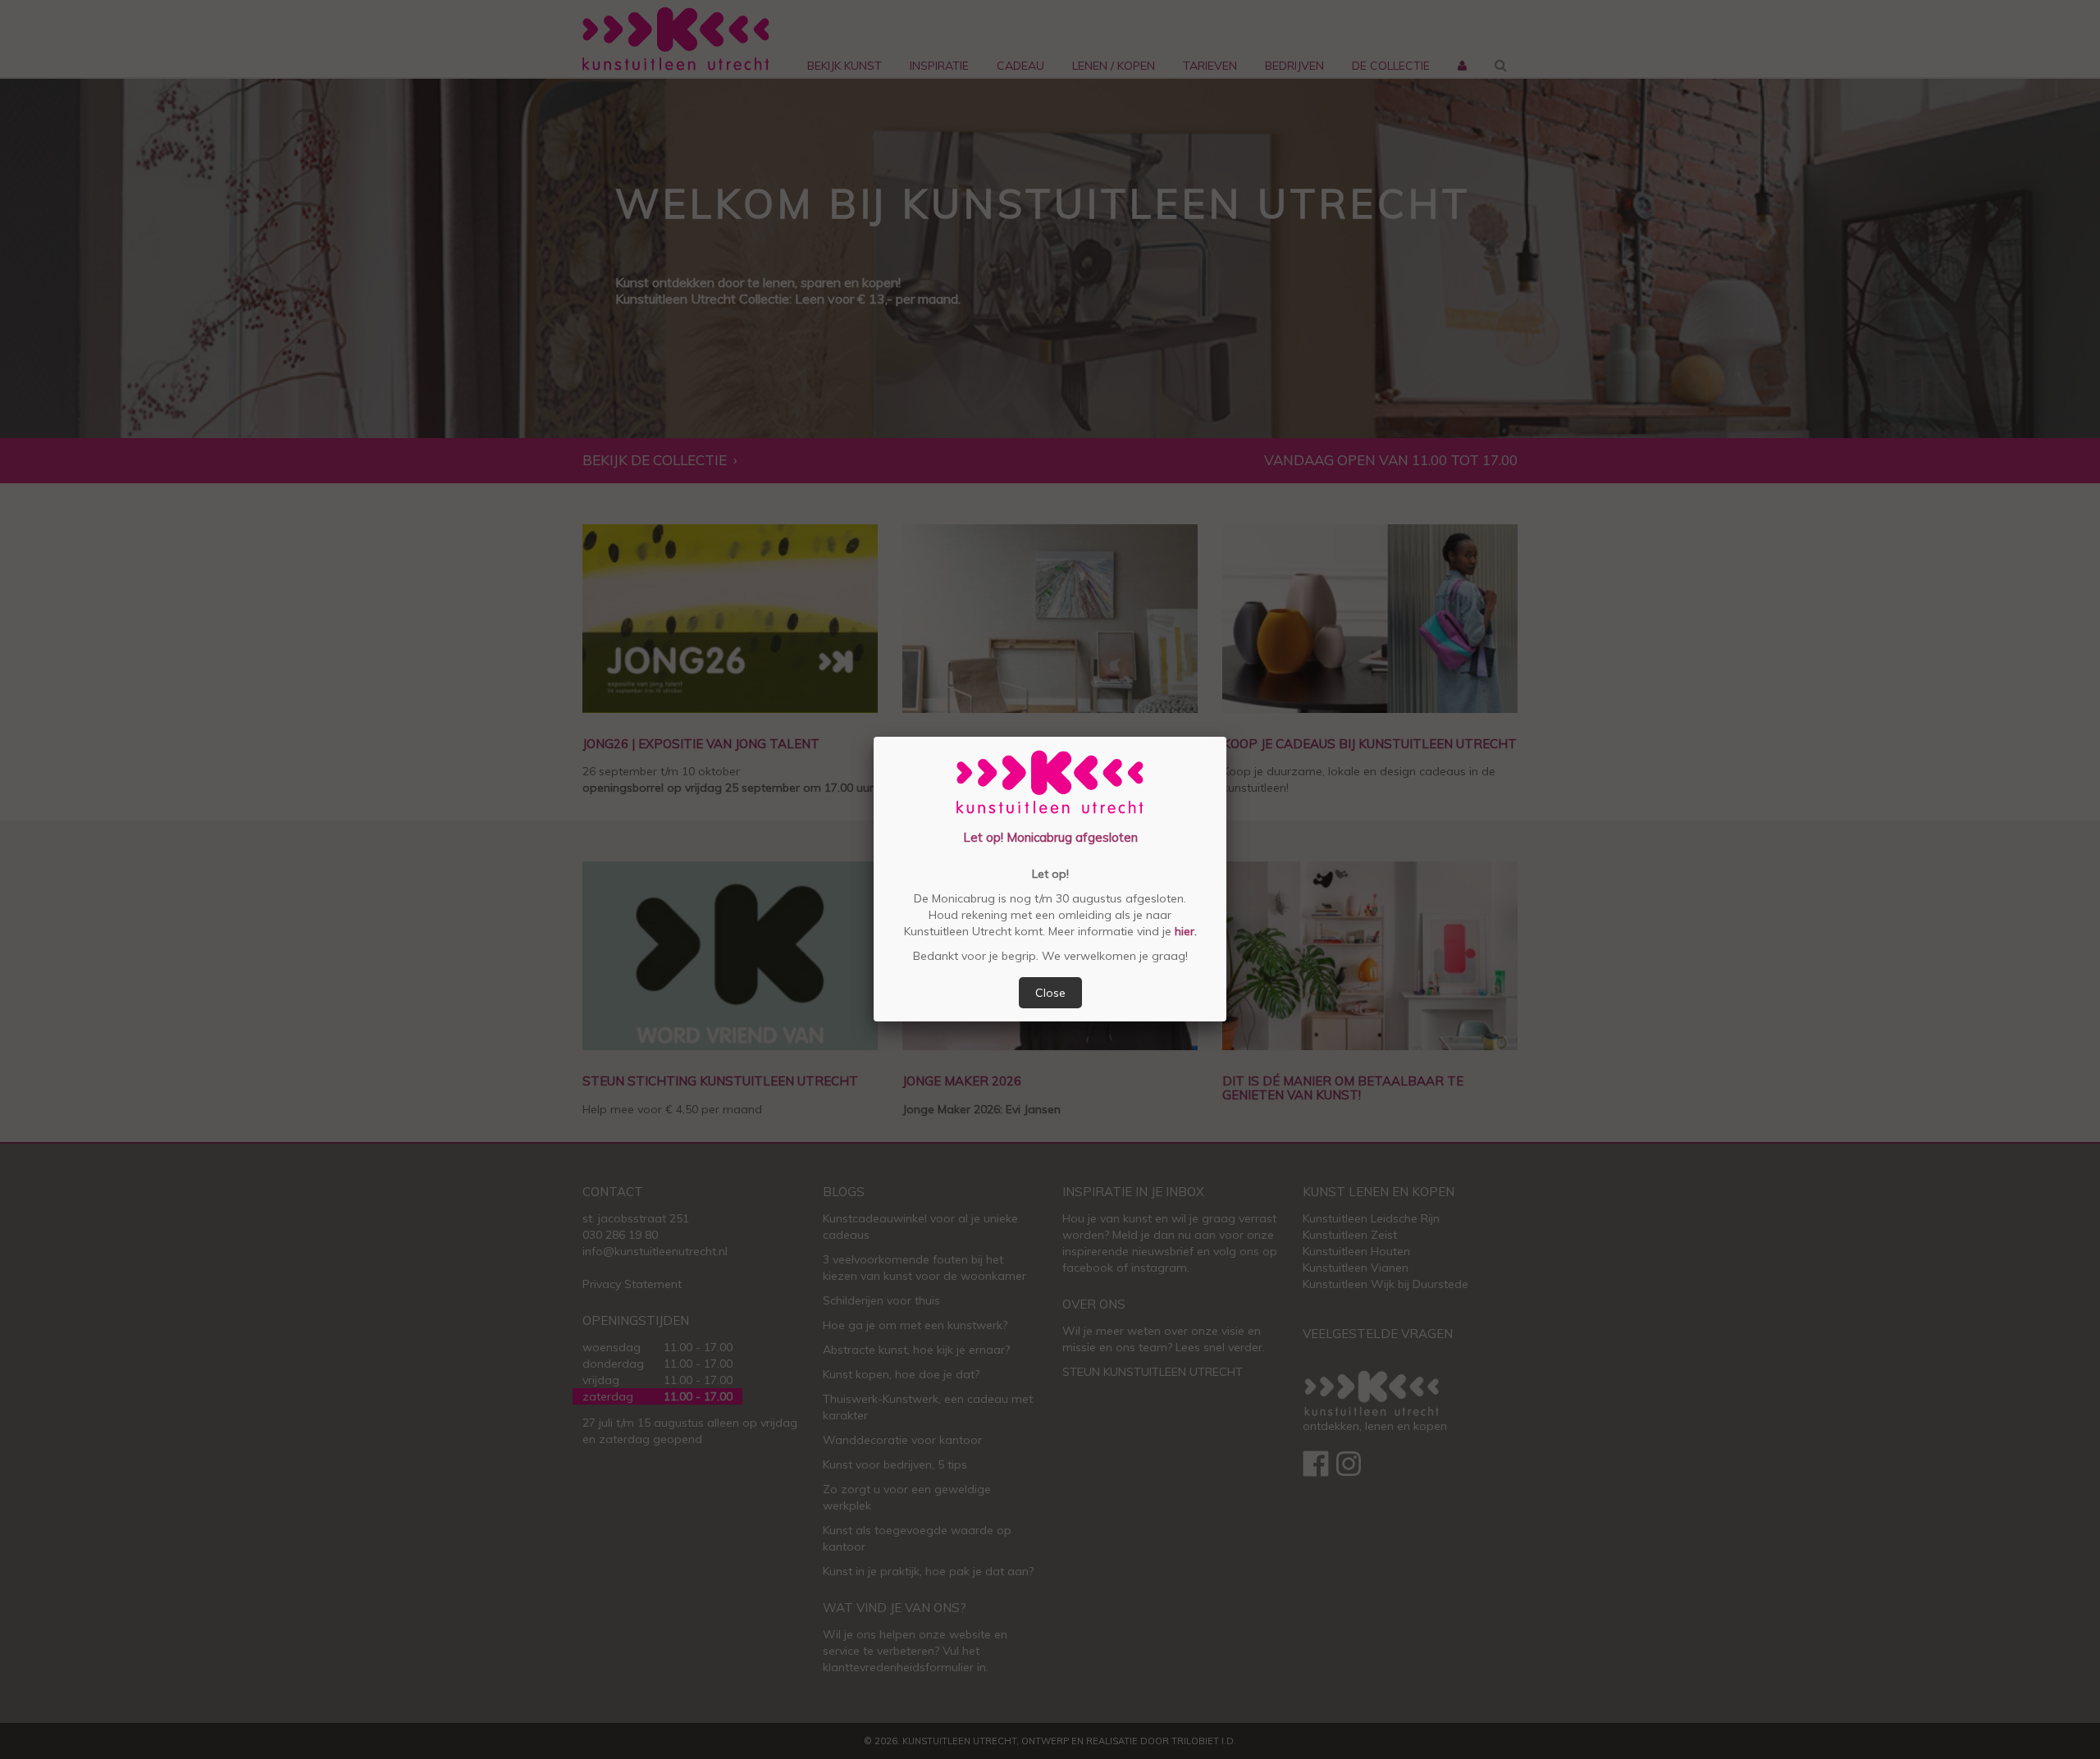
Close (1050, 993)
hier (1183, 931)
